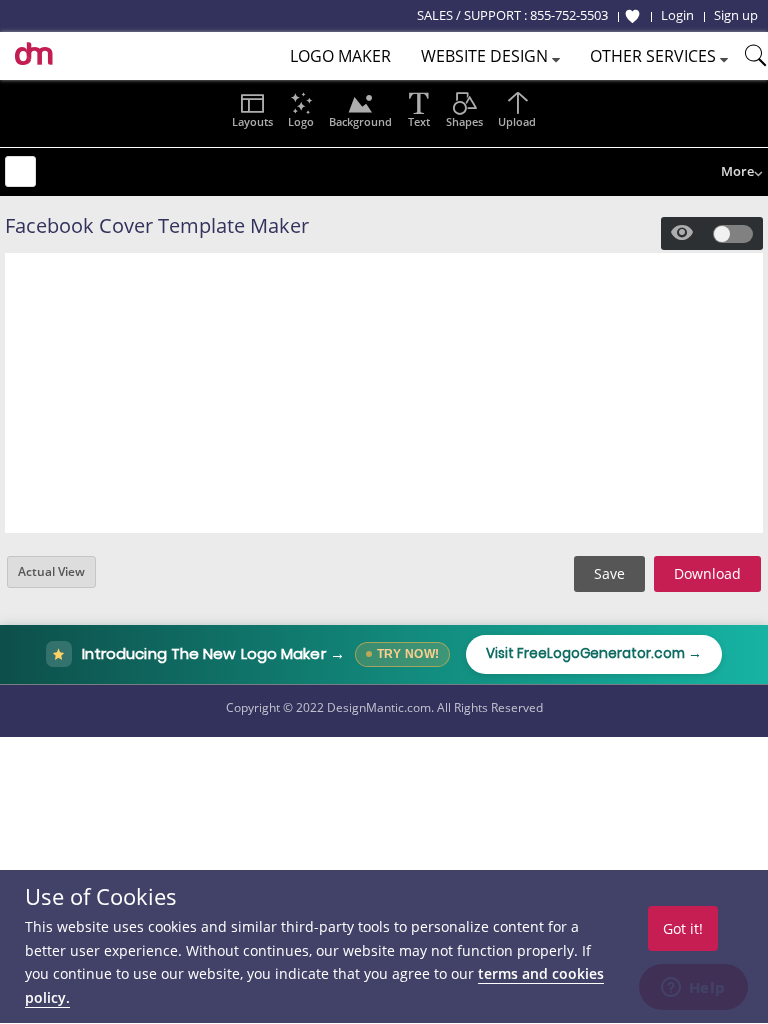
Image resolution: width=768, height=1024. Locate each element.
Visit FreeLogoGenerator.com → (594, 653)
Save (609, 573)
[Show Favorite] (632, 16)
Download (707, 573)
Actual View (51, 571)
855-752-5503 (569, 15)
